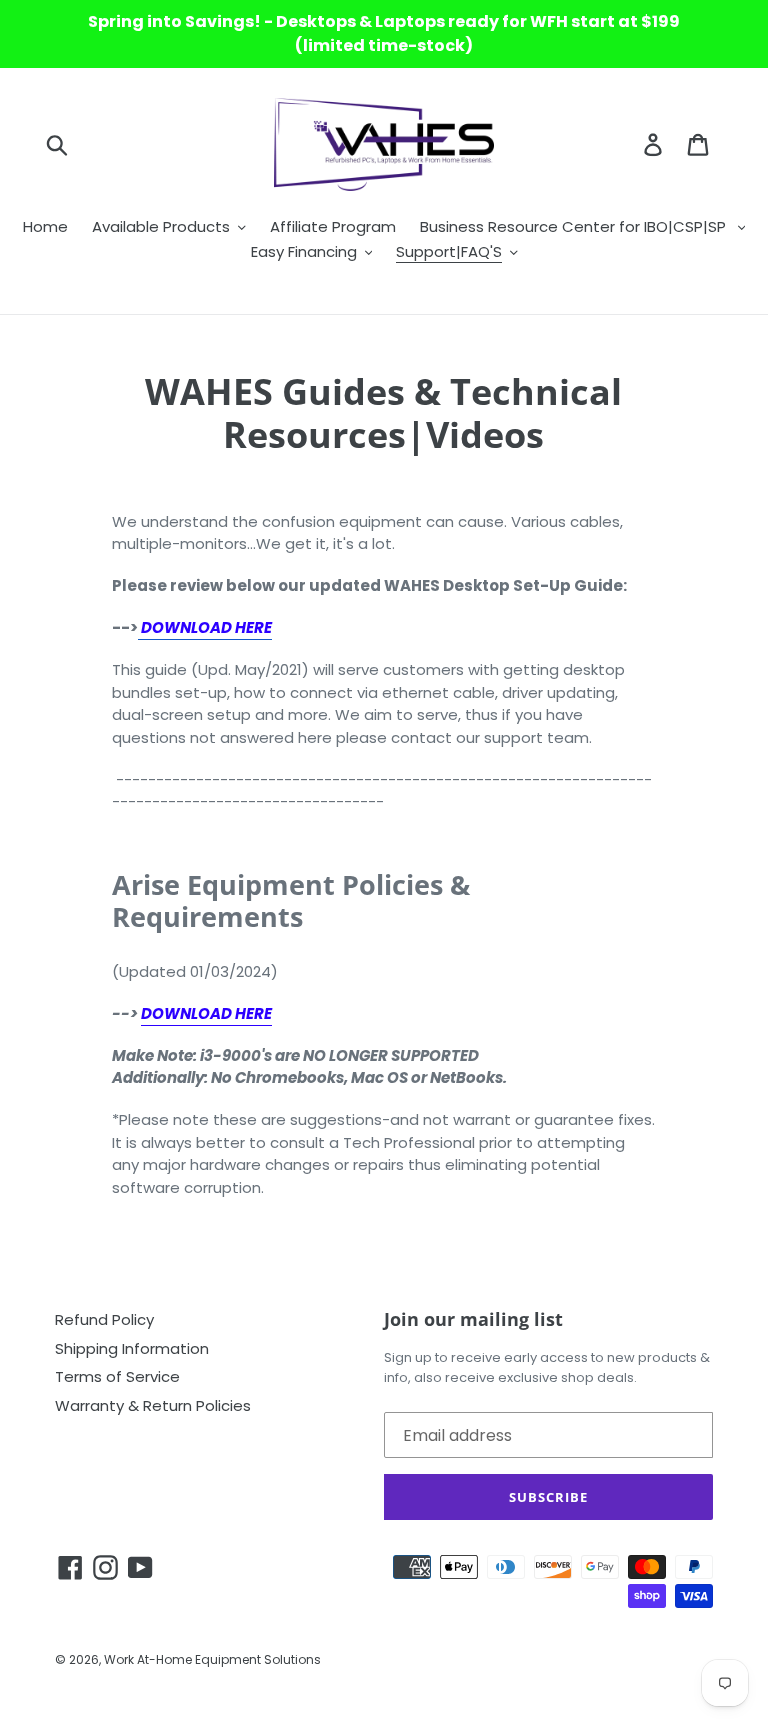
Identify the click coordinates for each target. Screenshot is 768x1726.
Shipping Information (132, 1348)
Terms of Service (117, 1376)
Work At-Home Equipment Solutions (212, 1659)
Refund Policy (104, 1319)
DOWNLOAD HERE (206, 1013)
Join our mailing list (473, 1320)
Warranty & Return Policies (153, 1405)
